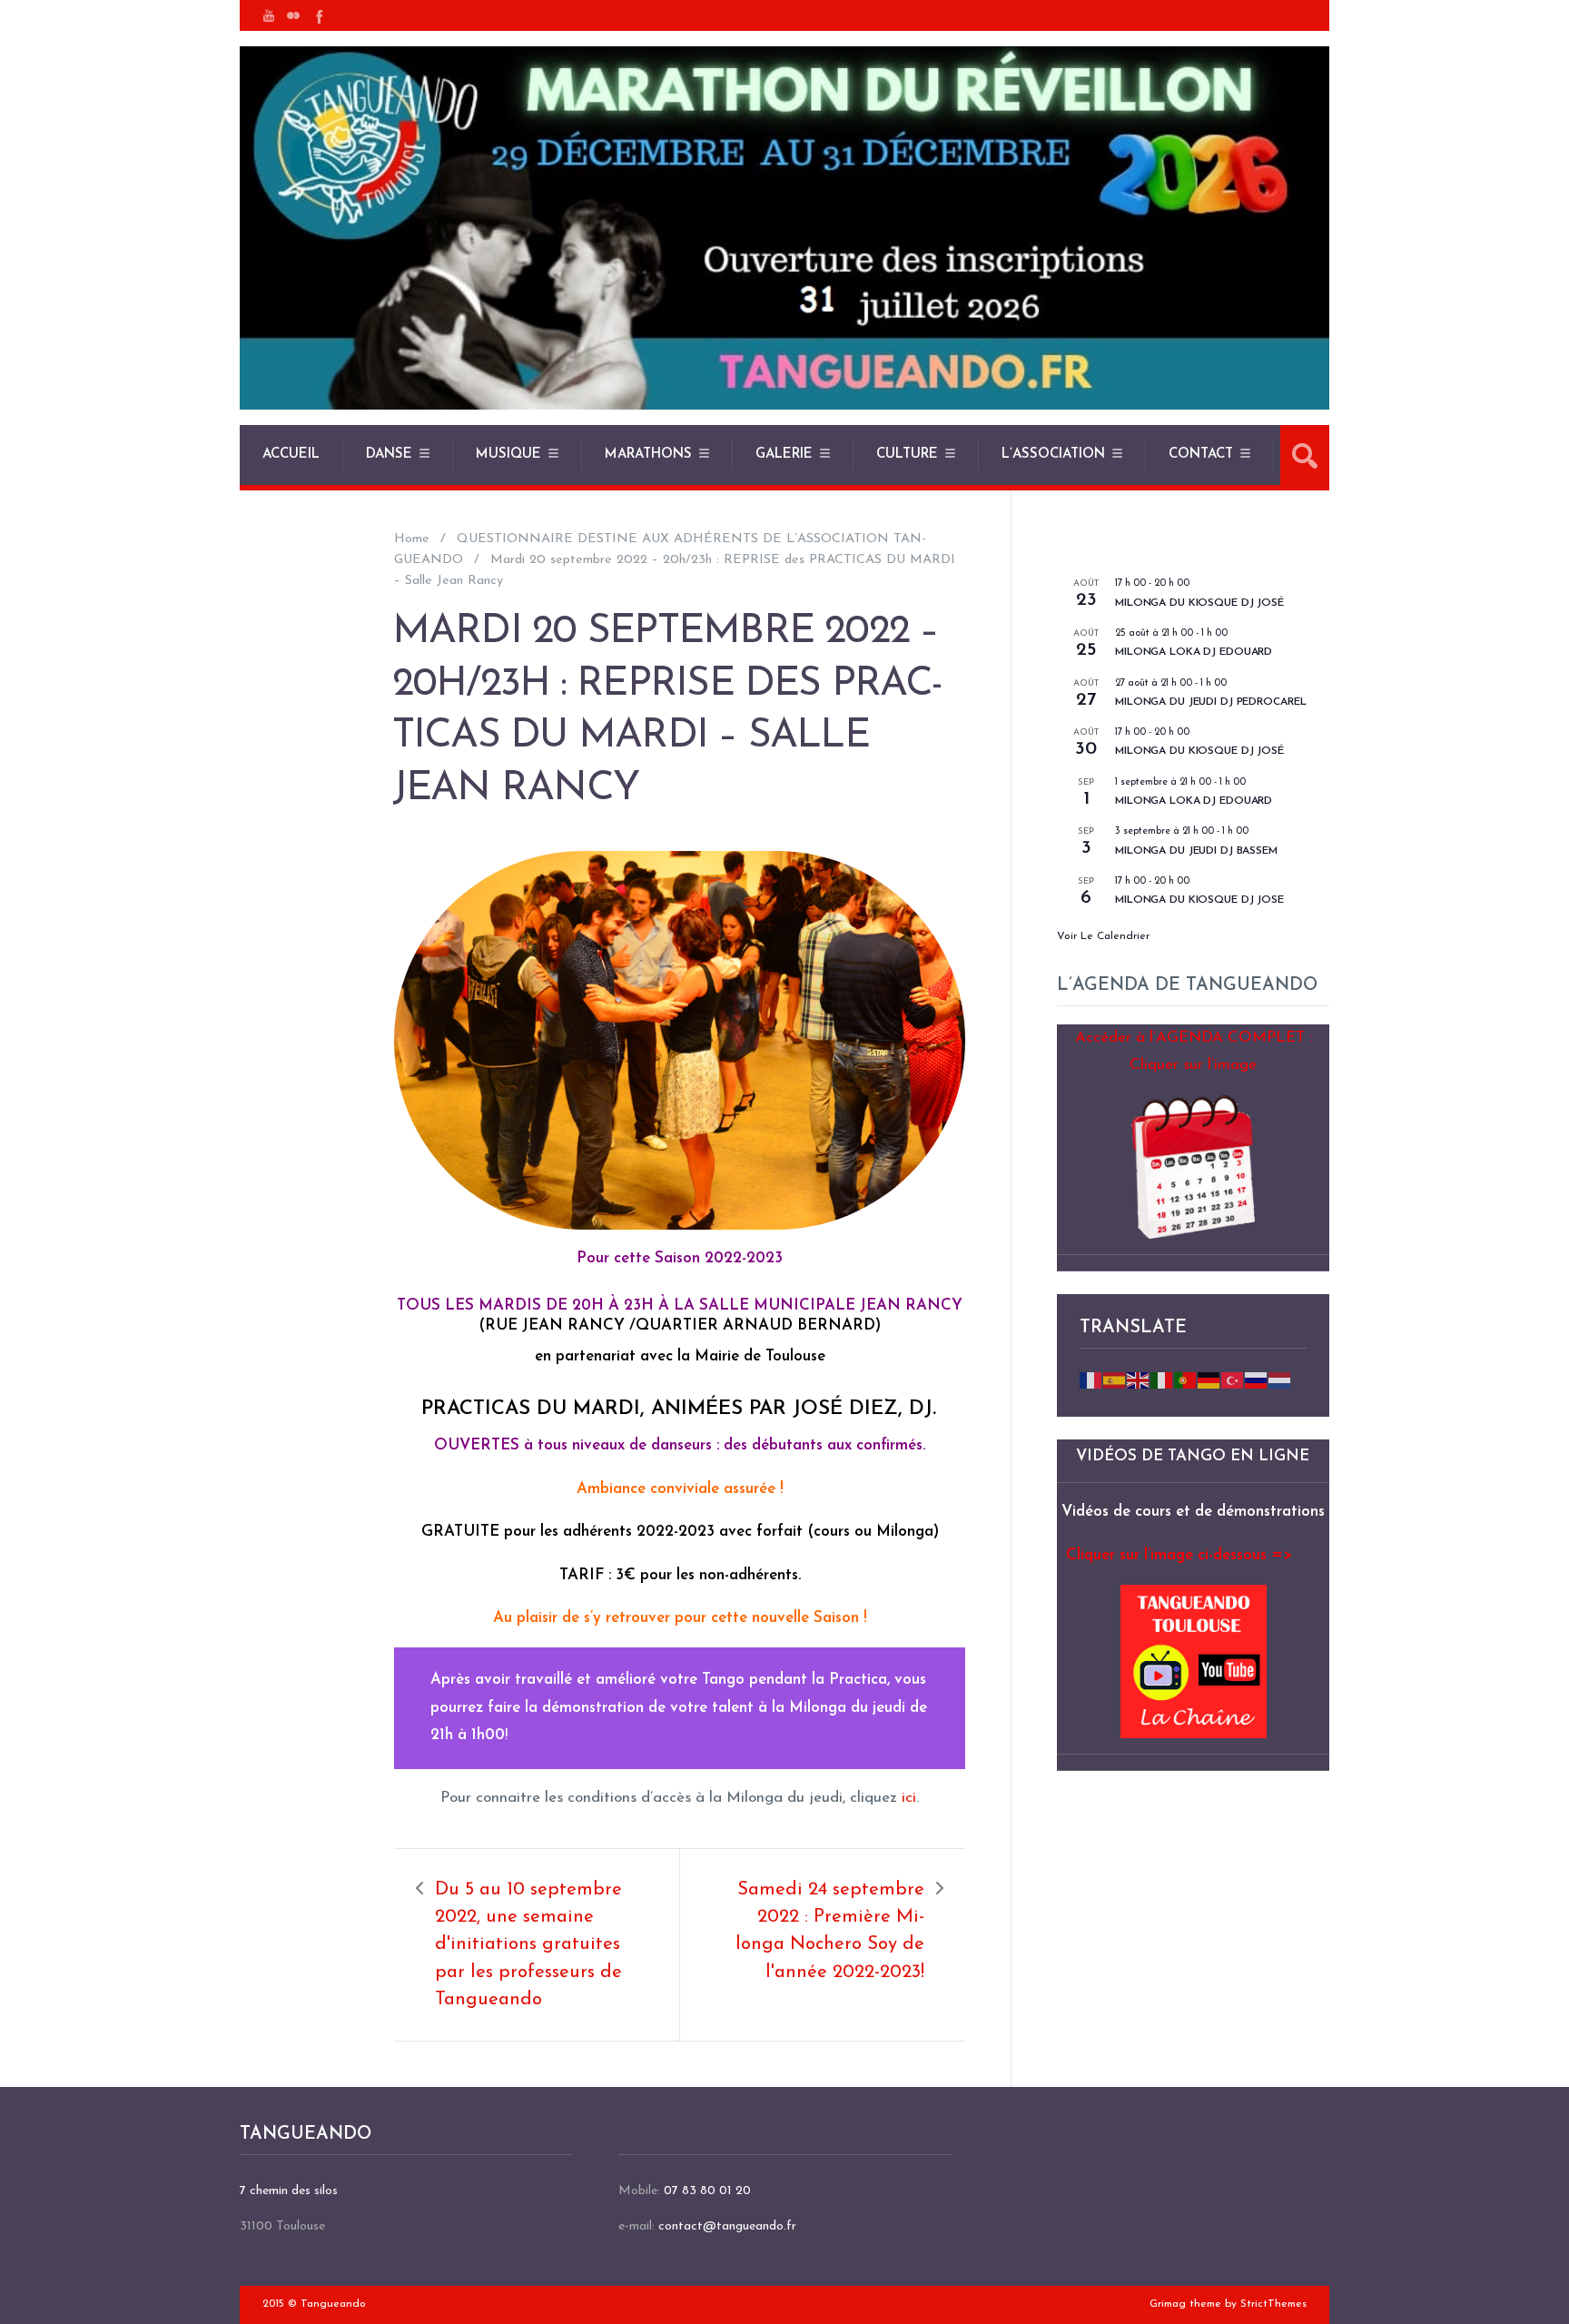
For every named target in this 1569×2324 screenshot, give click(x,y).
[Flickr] (293, 15)
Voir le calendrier (1103, 936)
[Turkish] (1233, 1379)
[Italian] (1162, 1379)
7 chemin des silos (289, 2191)
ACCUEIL (291, 455)
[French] (1091, 1379)
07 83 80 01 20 (707, 2191)
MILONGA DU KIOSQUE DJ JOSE (1199, 900)
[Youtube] (269, 15)
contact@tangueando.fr (727, 2226)
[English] (1139, 1379)
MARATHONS (648, 455)
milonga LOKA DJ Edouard (1194, 652)
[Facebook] (318, 15)
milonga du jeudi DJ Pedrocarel (1210, 702)
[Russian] (1257, 1379)
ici (909, 1798)
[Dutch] (1280, 1379)
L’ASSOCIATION (1053, 455)
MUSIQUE (508, 455)
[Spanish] (1115, 1379)
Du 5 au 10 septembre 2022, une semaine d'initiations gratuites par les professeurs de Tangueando (528, 1945)
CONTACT (1201, 455)
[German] (1209, 1379)
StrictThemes (1273, 2304)
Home (412, 539)
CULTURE (907, 455)
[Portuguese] (1186, 1379)
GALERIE (784, 455)
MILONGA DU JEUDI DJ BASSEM (1196, 851)
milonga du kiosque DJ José (1199, 603)
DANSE (389, 455)
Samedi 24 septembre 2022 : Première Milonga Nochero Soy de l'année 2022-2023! (830, 1931)
